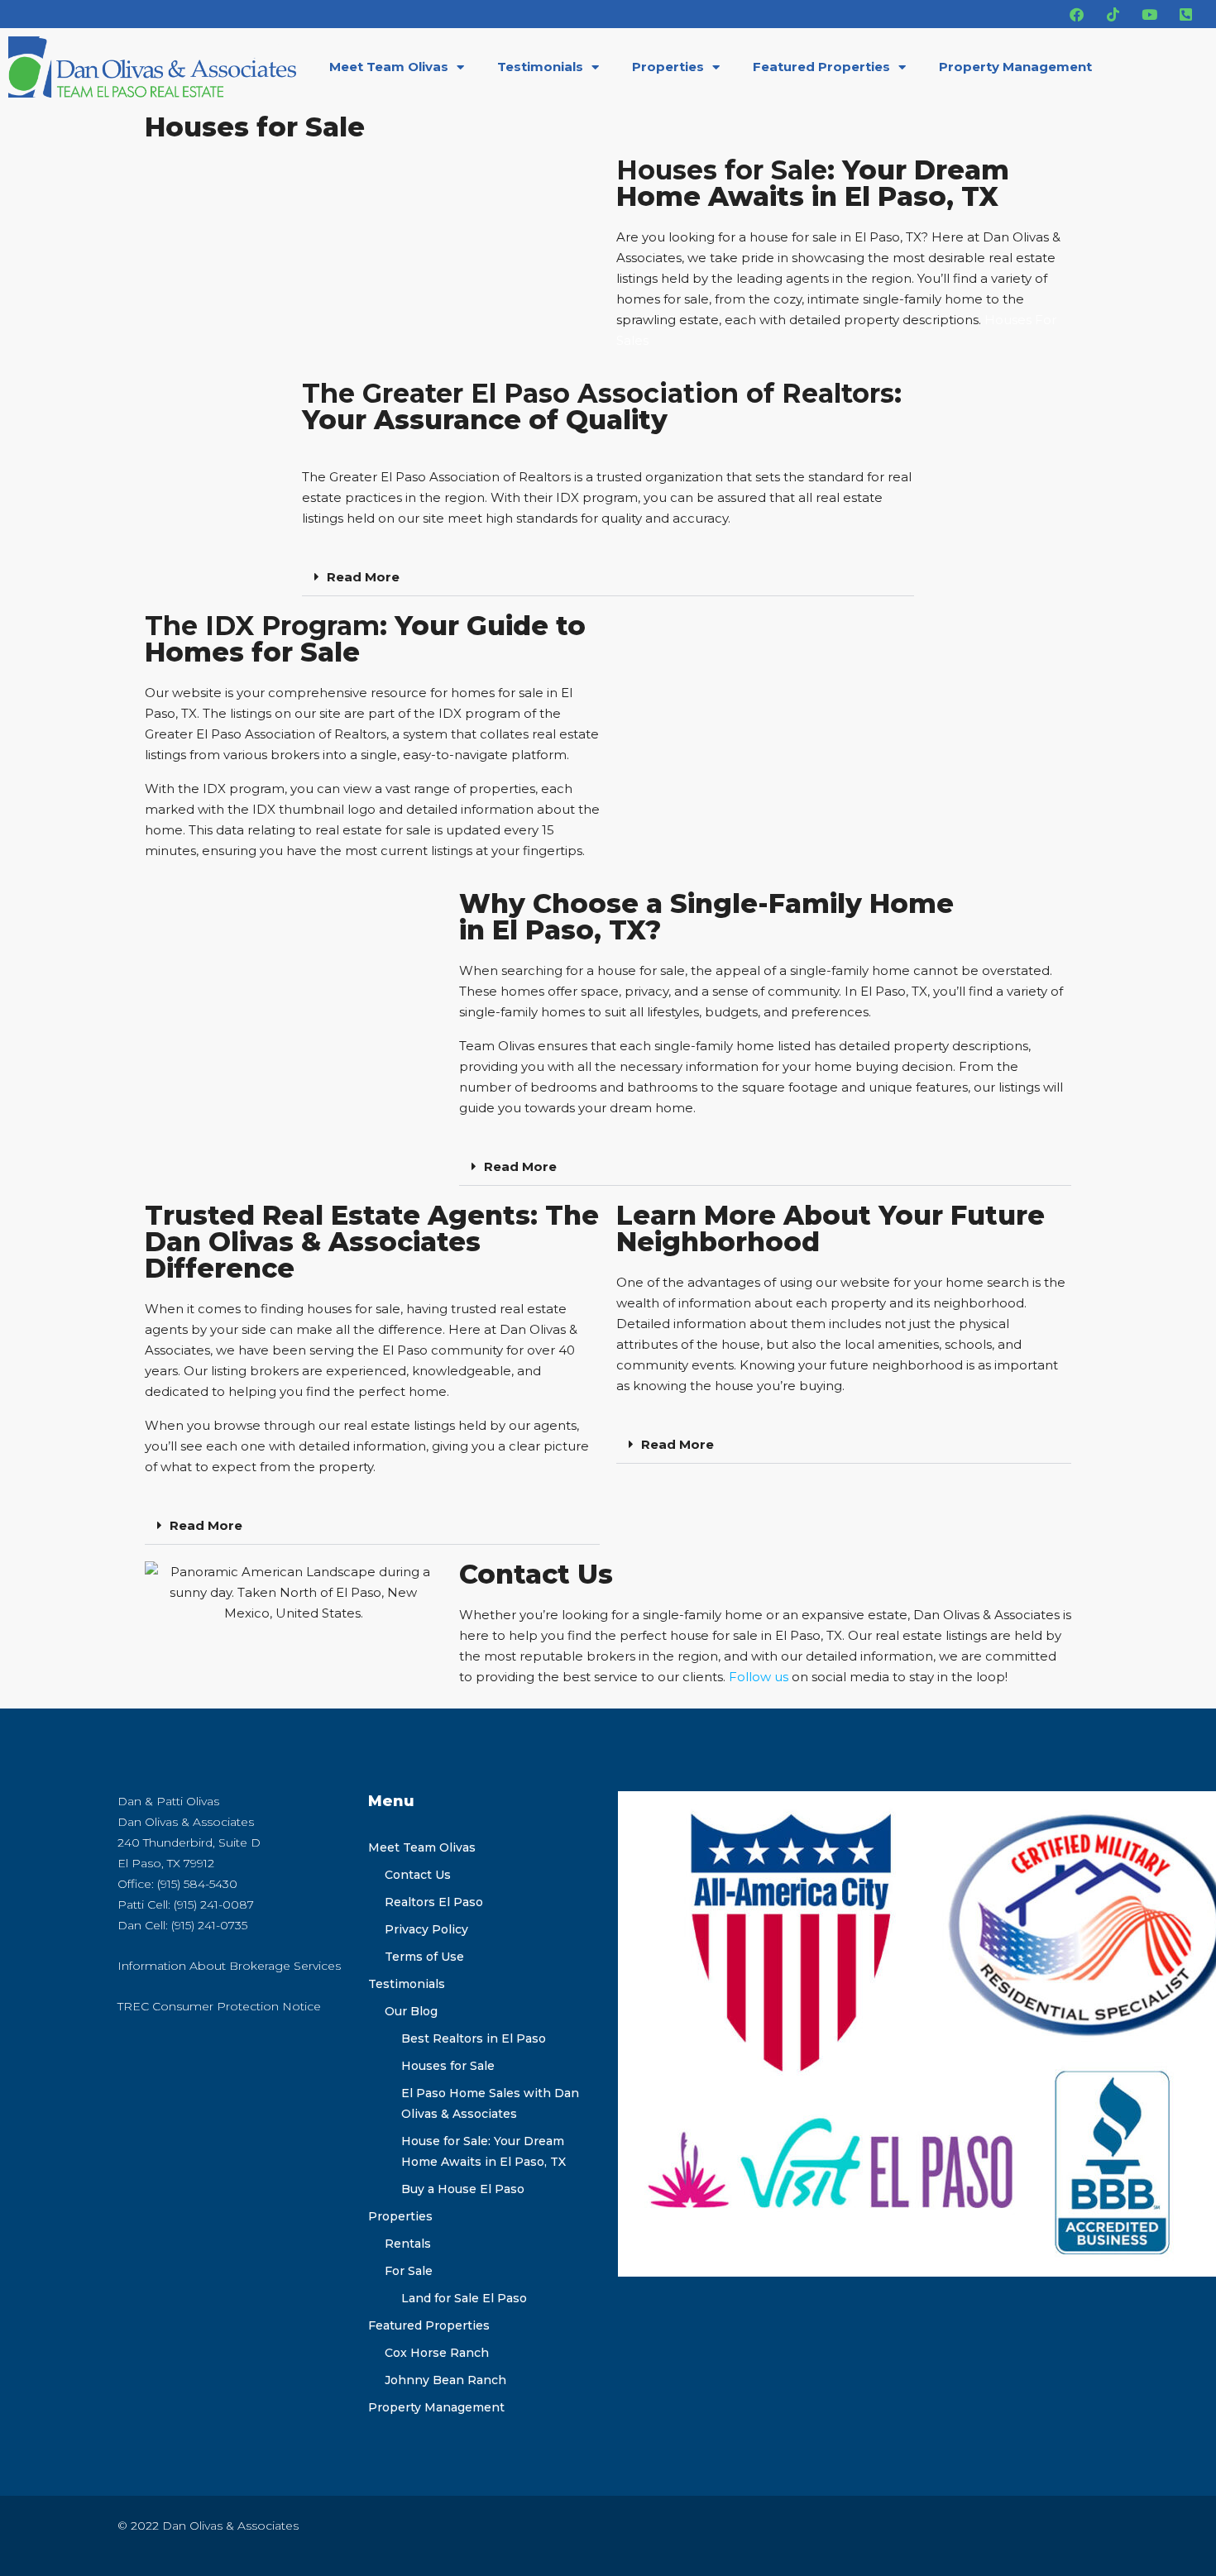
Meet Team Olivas (389, 67)
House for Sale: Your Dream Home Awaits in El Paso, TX (484, 2151)
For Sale (409, 2271)
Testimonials (540, 67)
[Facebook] (1076, 14)
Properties (668, 67)
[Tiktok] (1113, 14)
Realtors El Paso (434, 1902)
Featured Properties (821, 67)
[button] (608, 577)
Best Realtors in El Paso (474, 2038)
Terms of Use (424, 1957)
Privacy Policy (426, 1929)
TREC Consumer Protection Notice (219, 2006)
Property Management (1015, 67)
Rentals (408, 2244)
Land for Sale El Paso (464, 2298)
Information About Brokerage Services (229, 1966)
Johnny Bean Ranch (445, 2380)
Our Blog (411, 2011)
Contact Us (418, 1875)
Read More (363, 577)
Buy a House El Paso (463, 2189)
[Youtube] (1149, 14)
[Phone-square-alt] (1185, 14)
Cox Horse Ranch (437, 2353)
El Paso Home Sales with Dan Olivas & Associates (490, 2103)
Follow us (759, 1677)
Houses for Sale (448, 2066)
